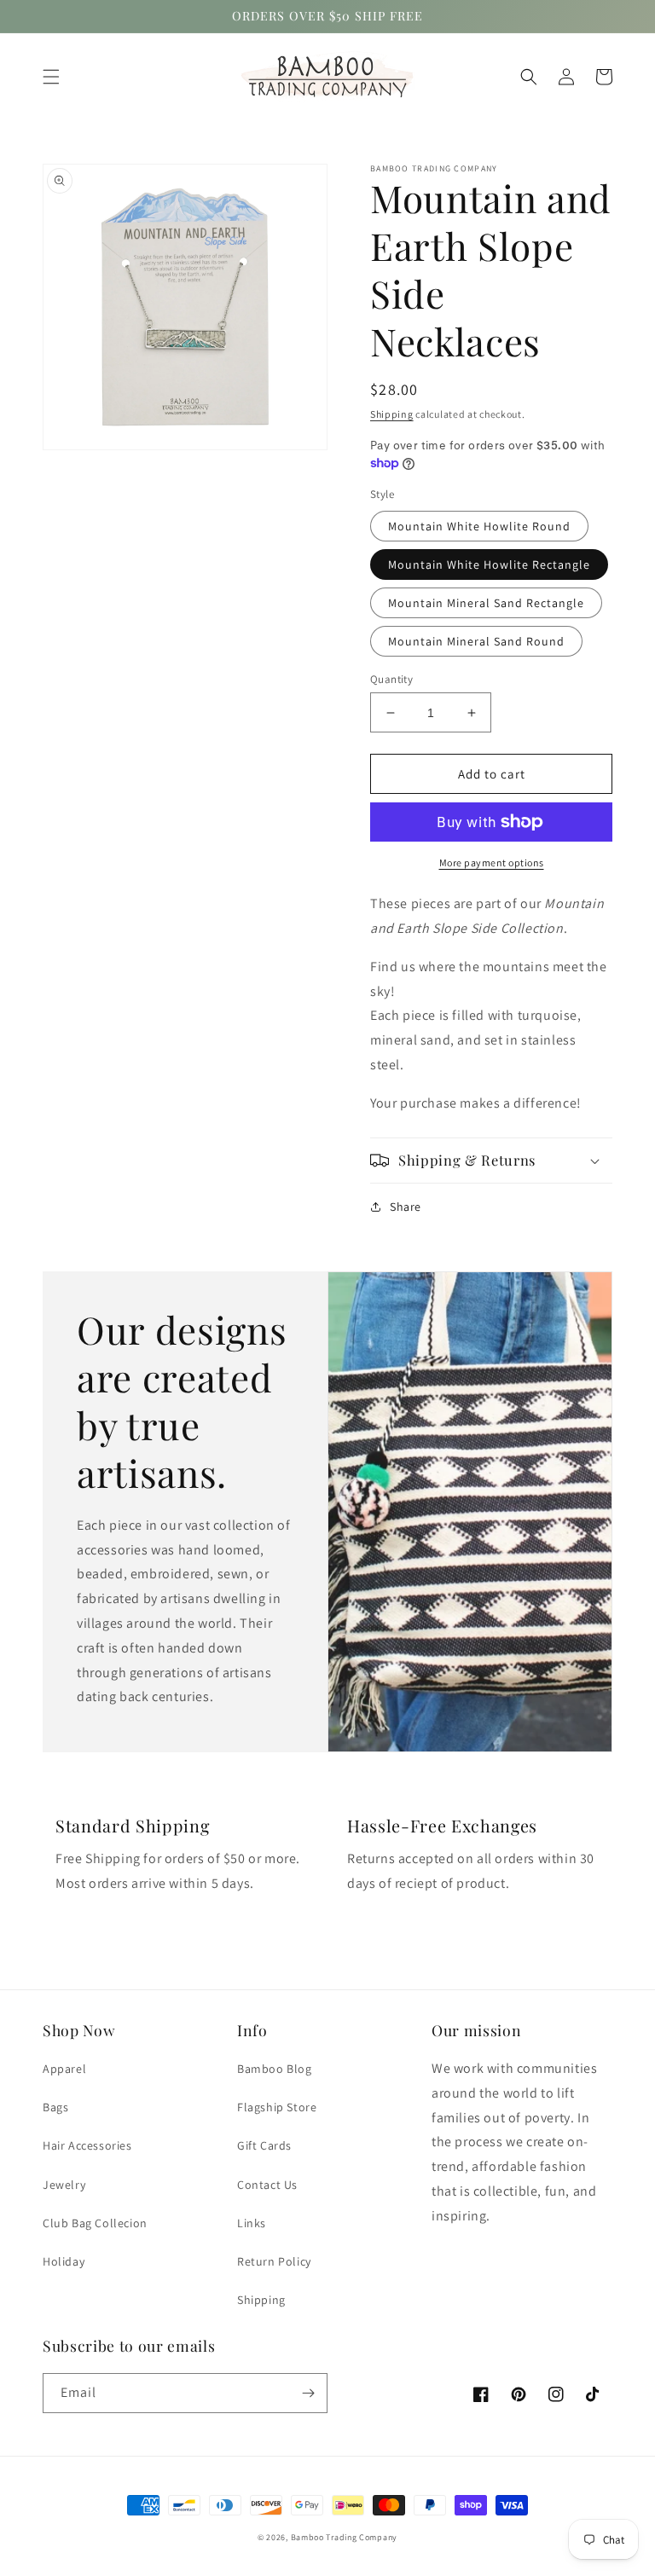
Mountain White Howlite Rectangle (489, 564)
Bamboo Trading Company (344, 2537)
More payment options (492, 863)
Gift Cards (264, 2145)
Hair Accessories (87, 2145)
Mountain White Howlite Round (479, 526)
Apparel (64, 2069)
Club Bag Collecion (95, 2223)
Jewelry (64, 2185)
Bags (55, 2107)
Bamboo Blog (275, 2069)
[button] (51, 77)
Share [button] (406, 1207)
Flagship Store (277, 2107)
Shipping (392, 414)
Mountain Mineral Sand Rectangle (486, 603)
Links (252, 2223)
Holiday (64, 2261)
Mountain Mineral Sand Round (476, 641)
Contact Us (267, 2185)
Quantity (391, 679)
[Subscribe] (308, 2393)
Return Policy (274, 2261)
